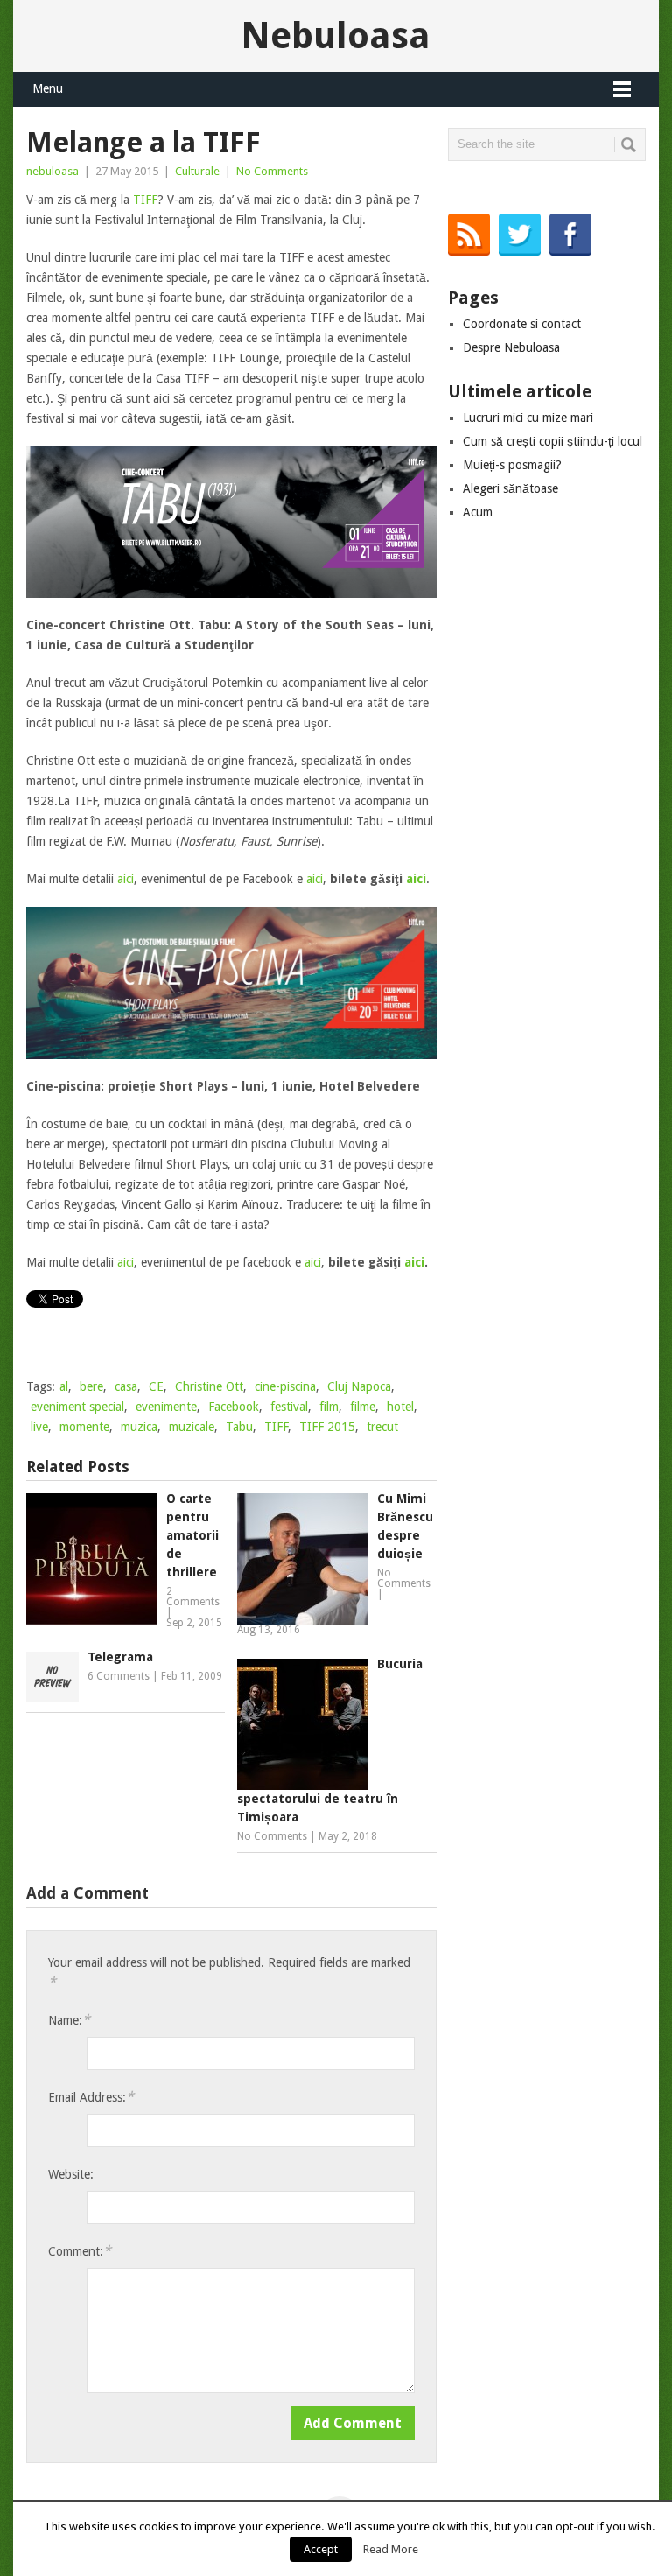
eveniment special (77, 1407)
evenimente (166, 1407)
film (329, 1407)
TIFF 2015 (327, 1427)
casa (126, 1386)
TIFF (145, 200)
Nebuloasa (336, 35)
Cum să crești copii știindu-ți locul (553, 441)
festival (289, 1407)
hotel (400, 1407)
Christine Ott (209, 1386)
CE (156, 1386)
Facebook (234, 1407)
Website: (71, 2174)
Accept (321, 2549)
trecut (382, 1427)
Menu (48, 88)
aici (126, 879)
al (64, 1386)
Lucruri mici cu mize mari (528, 418)
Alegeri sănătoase (511, 488)
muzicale (192, 1427)
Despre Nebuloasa (511, 347)
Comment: (80, 2251)
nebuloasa (52, 171)
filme (363, 1407)
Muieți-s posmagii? (512, 465)
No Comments (272, 171)
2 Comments (193, 1597)
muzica (139, 1427)
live (39, 1427)
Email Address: (91, 2097)
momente (84, 1427)
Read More (391, 2549)
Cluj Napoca (359, 1386)
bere (91, 1386)
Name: (69, 2020)
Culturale (197, 171)
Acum (478, 512)
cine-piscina (285, 1386)
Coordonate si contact (522, 324)
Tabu (239, 1427)
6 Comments (119, 1676)
